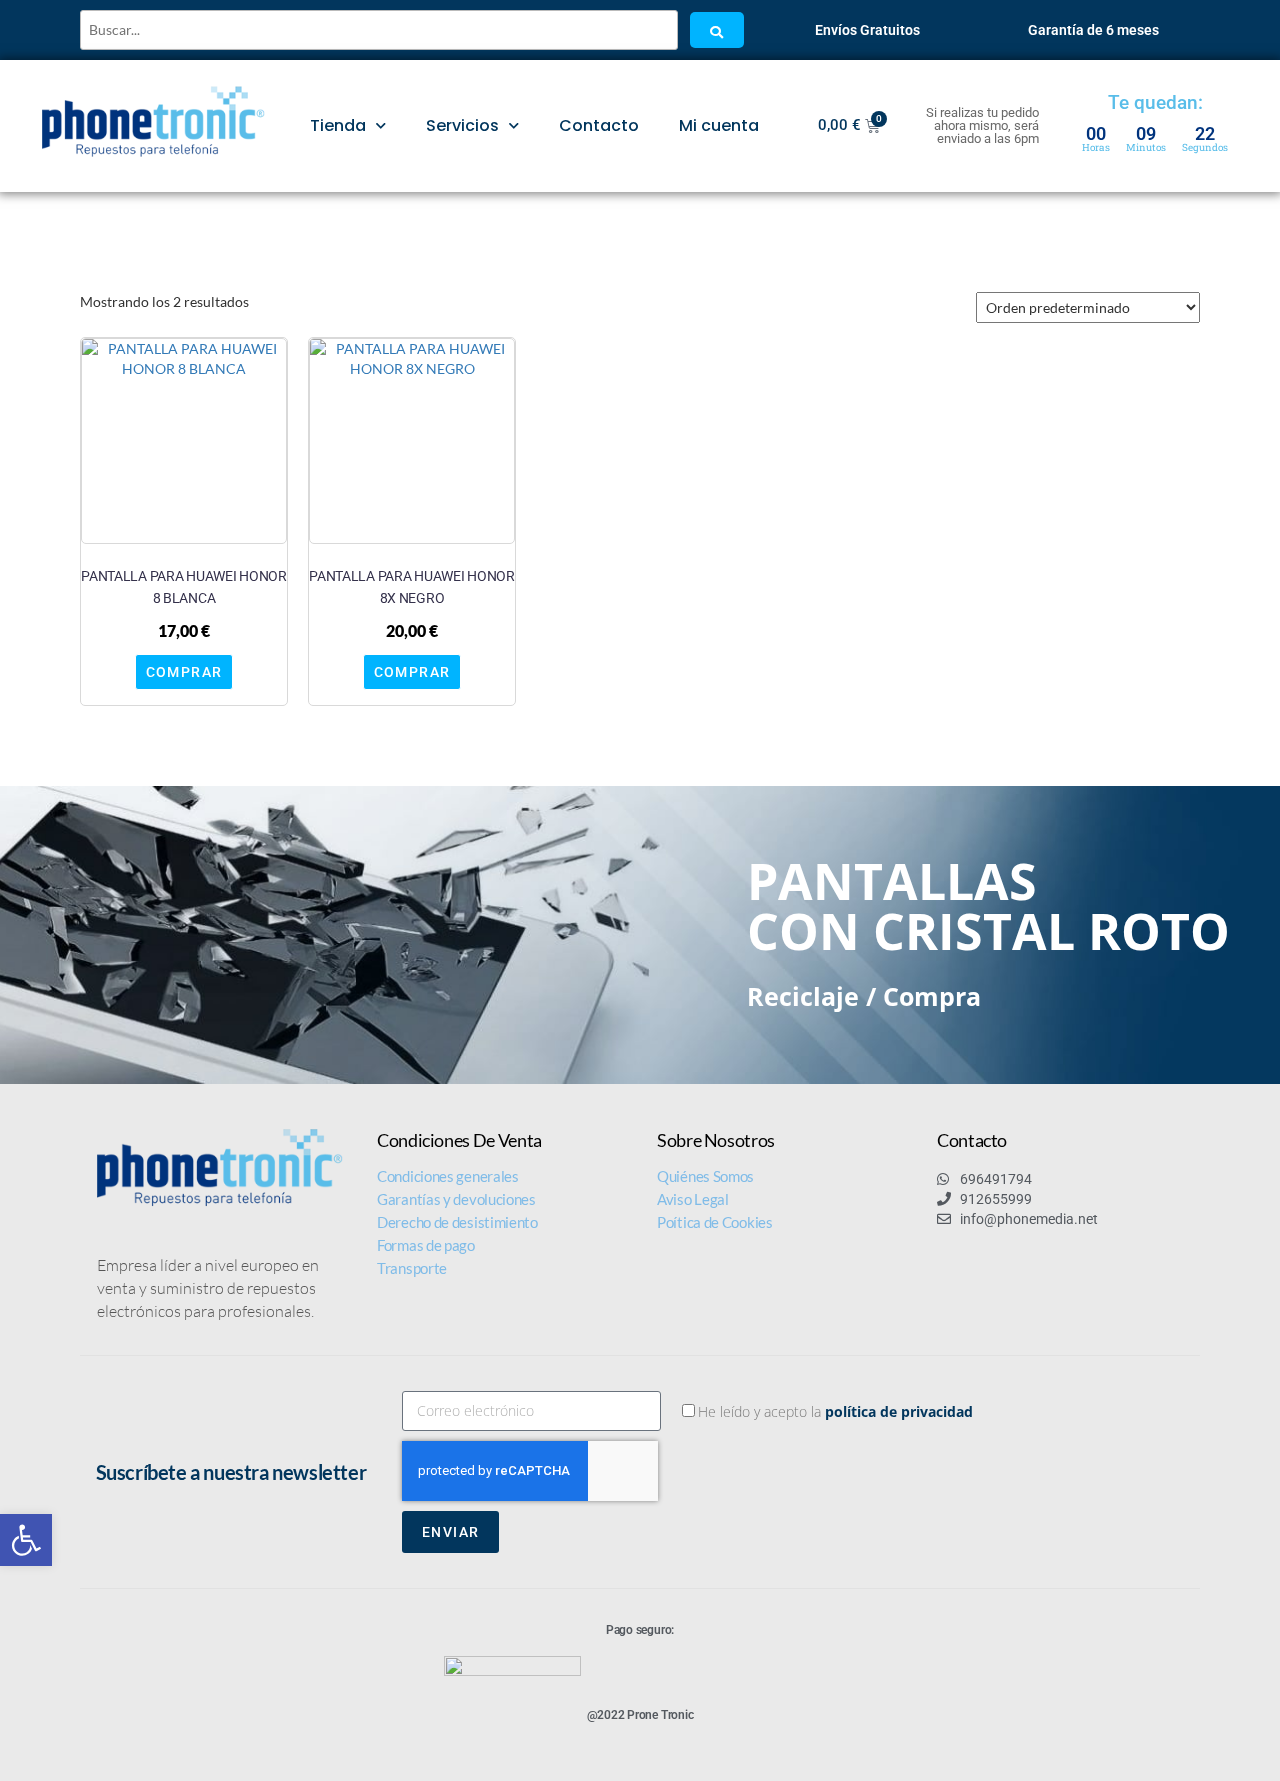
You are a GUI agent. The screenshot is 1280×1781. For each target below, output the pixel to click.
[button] (26, 1540)
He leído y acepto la (835, 1411)
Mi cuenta (719, 125)
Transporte (412, 1268)
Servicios (462, 125)
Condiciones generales (448, 1176)
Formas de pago (426, 1245)
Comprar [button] (184, 672)
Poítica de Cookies (715, 1222)
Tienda (338, 125)
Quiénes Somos (705, 1176)
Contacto (599, 125)
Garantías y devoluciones (456, 1199)
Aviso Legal (693, 1199)
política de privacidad (899, 1411)
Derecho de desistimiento (457, 1222)
